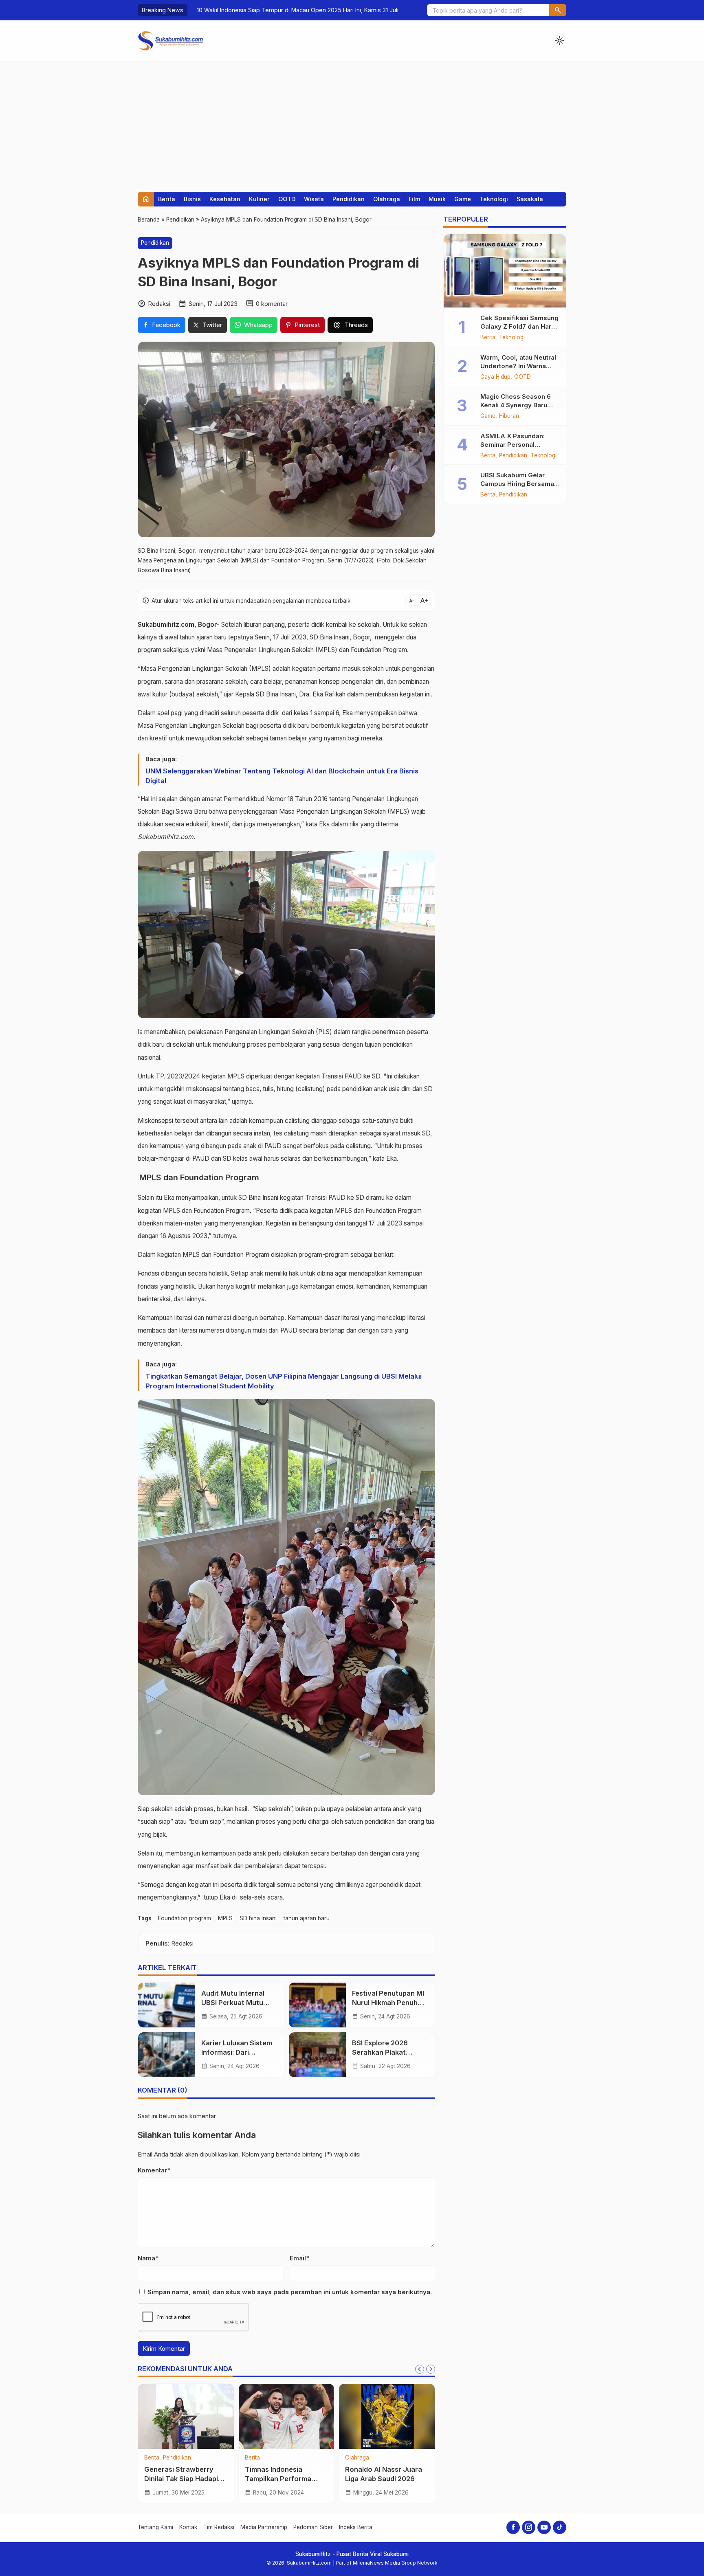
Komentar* (154, 2170)
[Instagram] (529, 2527)
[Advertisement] (352, 123)
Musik (437, 199)
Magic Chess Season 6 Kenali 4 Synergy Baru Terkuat (516, 405)
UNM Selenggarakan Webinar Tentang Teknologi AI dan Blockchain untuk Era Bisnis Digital (282, 776)
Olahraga (387, 199)
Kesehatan (225, 199)
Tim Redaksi (219, 2527)
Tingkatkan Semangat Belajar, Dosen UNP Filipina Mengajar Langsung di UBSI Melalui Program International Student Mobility (284, 1381)
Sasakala (530, 199)
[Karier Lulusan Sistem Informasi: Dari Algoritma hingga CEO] (167, 2055)
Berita (167, 199)
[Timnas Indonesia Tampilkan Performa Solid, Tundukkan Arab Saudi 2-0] (287, 2416)
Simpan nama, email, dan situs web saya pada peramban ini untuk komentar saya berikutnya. (290, 2292)
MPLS (225, 1918)
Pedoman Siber (313, 2527)
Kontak (188, 2527)
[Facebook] (513, 2527)
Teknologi (494, 199)
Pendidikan (349, 199)
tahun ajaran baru (307, 1918)
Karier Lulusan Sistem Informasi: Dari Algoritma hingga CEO (237, 2052)
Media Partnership (264, 2527)
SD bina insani (258, 1918)
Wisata (314, 199)
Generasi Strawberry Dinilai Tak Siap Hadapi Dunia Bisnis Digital (181, 2479)
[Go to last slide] (420, 2369)
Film (414, 199)
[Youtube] (544, 2527)
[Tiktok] (560, 2527)
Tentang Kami (155, 2527)
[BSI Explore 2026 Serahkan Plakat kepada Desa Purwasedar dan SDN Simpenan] (317, 2055)
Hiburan (509, 416)
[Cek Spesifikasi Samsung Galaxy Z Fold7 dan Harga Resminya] (505, 271)
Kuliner (259, 199)
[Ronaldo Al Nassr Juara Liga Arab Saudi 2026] (387, 2416)
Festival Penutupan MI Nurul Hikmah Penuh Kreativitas (388, 2003)
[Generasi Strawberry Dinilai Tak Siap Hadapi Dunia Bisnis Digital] (186, 2416)
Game (463, 199)
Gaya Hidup (495, 377)
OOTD (287, 199)
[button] (558, 10)
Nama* (148, 2258)
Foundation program (185, 1918)
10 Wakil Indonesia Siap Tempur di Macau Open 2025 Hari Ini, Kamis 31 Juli (292, 10)
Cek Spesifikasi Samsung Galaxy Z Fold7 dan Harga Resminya (520, 326)
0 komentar (272, 304)
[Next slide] (431, 2369)
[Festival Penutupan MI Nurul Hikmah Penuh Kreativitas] (317, 2005)
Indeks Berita (356, 2527)
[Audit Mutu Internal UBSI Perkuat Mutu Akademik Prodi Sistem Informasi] (167, 2005)
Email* (299, 2258)
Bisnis (192, 199)
